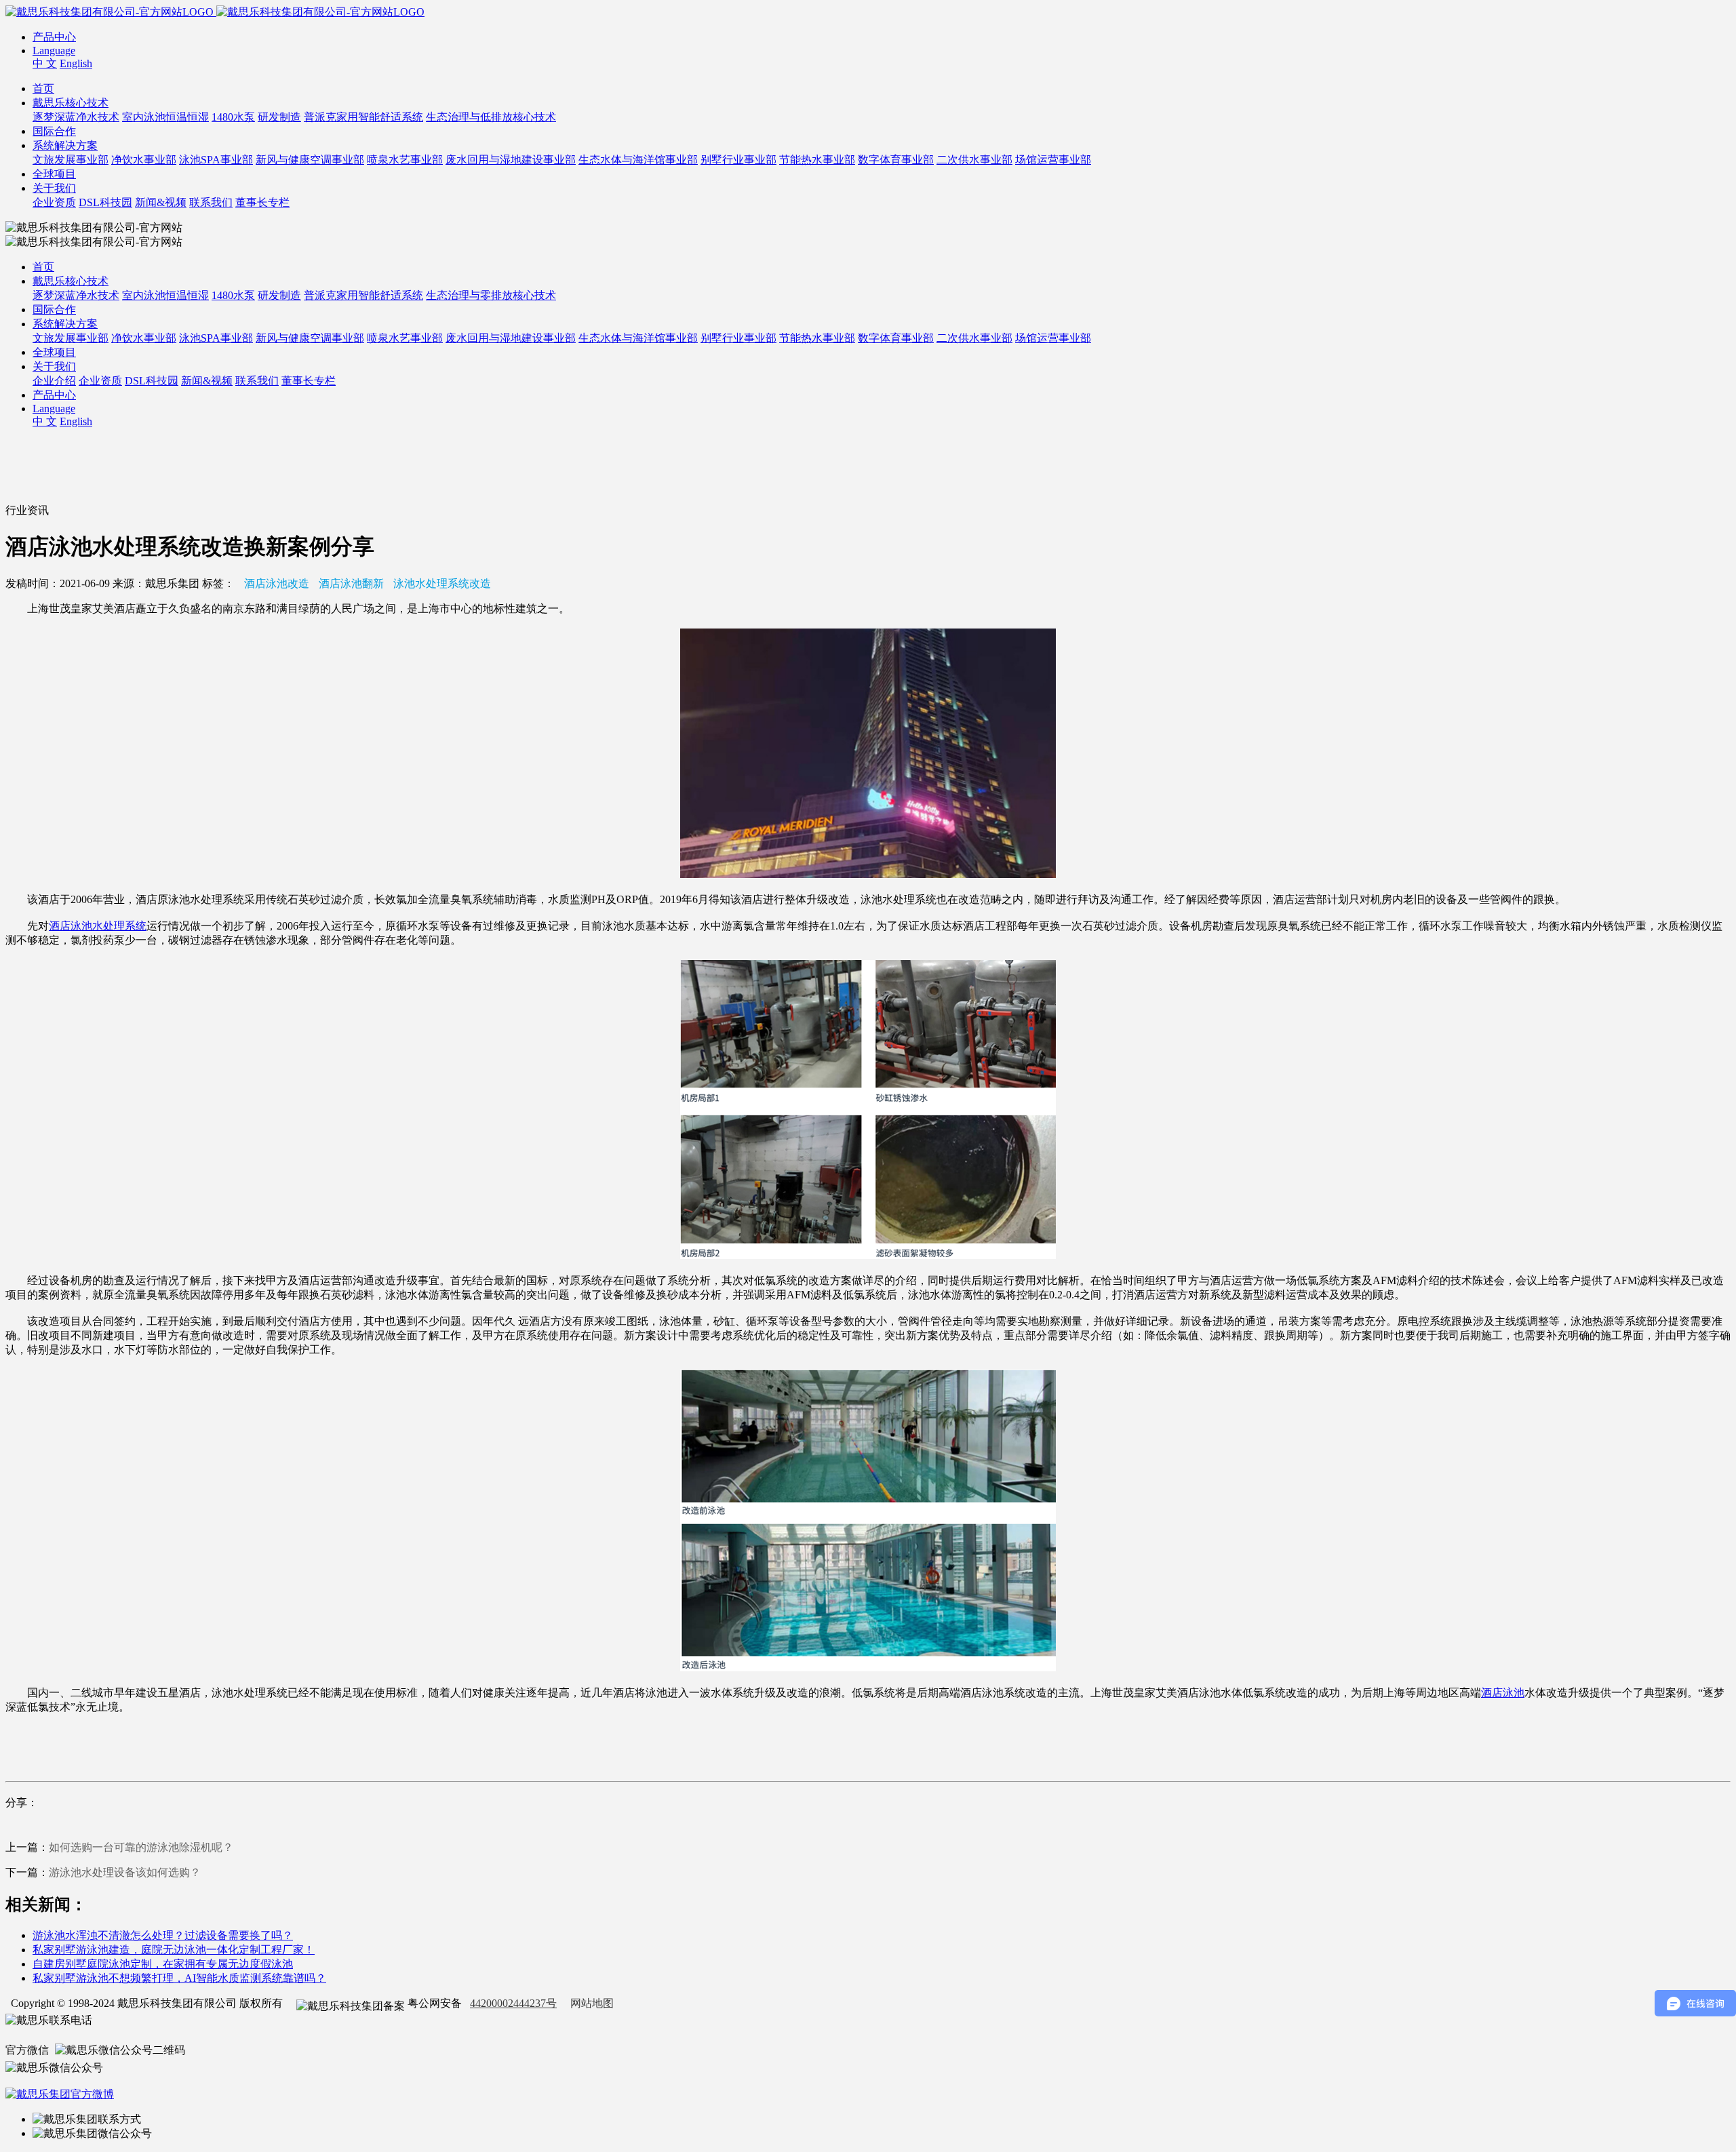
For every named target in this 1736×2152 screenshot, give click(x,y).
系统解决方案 (65, 145)
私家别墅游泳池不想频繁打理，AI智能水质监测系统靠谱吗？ (179, 1978)
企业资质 (54, 202)
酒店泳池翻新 (351, 583)
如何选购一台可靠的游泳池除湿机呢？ (141, 1847)
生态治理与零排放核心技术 (491, 295)
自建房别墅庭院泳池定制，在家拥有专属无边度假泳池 (163, 1964)
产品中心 (54, 37)
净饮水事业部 (144, 160)
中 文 (45, 63)
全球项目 (54, 174)
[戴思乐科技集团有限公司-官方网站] (111, 12)
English (76, 63)
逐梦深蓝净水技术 (76, 117)
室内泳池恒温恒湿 (165, 117)
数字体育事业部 (896, 160)
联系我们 (211, 202)
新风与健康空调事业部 (310, 160)
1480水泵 (233, 117)
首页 (43, 88)
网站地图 (592, 2003)
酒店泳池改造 (277, 583)
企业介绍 (54, 381)
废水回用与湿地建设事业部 (511, 160)
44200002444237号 (513, 2003)
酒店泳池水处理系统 (98, 926)
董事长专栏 (262, 202)
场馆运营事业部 (1053, 160)
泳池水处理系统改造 (442, 583)
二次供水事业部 (974, 160)
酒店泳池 (1503, 1693)
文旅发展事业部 (71, 160)
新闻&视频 (161, 202)
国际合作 (54, 131)
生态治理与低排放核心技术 (491, 117)
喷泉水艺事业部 (405, 160)
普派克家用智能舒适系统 (363, 117)
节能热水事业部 (817, 160)
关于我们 (54, 188)
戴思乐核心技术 (71, 103)
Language (54, 51)
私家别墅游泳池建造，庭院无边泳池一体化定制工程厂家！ (174, 1950)
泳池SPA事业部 (216, 160)
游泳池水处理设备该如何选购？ (125, 1872)
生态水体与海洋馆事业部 (638, 160)
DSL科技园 (105, 202)
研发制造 (279, 117)
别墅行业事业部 (738, 160)
